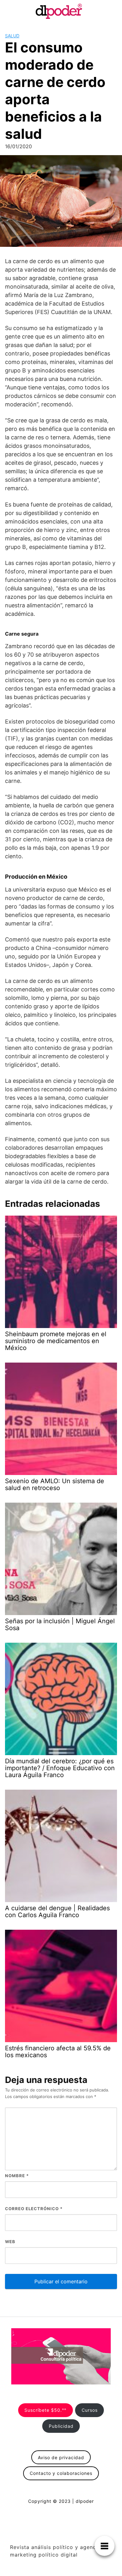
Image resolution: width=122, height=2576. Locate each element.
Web (10, 2242)
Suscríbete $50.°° (45, 2410)
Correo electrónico (34, 2209)
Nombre (17, 2176)
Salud (12, 36)
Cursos (90, 2410)
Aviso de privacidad (61, 2457)
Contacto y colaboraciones (61, 2473)
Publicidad (61, 2426)
